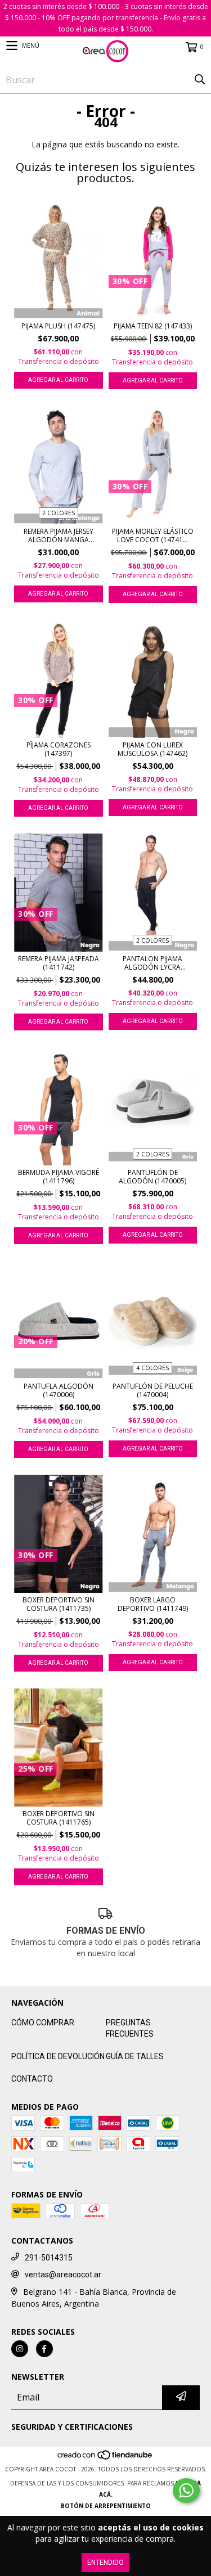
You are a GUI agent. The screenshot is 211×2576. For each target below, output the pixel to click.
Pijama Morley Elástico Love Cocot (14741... (153, 535)
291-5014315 (49, 2258)
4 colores (152, 1368)
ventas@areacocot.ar (63, 2275)
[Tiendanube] (105, 2458)
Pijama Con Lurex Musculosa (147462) (152, 749)
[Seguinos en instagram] (20, 2349)
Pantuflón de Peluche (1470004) (153, 1390)
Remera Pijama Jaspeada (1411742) (59, 963)
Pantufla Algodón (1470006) (59, 1390)
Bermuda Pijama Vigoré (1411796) (59, 1177)
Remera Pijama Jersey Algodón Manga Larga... (59, 535)
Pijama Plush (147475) (58, 326)
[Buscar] (200, 80)
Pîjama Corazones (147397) (59, 749)
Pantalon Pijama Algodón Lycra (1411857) (152, 963)
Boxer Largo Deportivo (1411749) (153, 1604)
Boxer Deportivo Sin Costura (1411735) (59, 1604)
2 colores (59, 513)
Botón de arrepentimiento (106, 2506)
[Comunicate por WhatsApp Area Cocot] (186, 2491)
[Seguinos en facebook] (44, 2349)
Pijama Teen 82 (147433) (153, 326)
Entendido (105, 2563)
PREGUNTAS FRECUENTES (130, 2028)
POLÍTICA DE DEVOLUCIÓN (58, 2056)
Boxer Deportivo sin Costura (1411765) (59, 1818)
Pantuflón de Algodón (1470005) (152, 1177)
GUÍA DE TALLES (135, 2056)
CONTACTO (32, 2079)
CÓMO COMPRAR (43, 2023)
